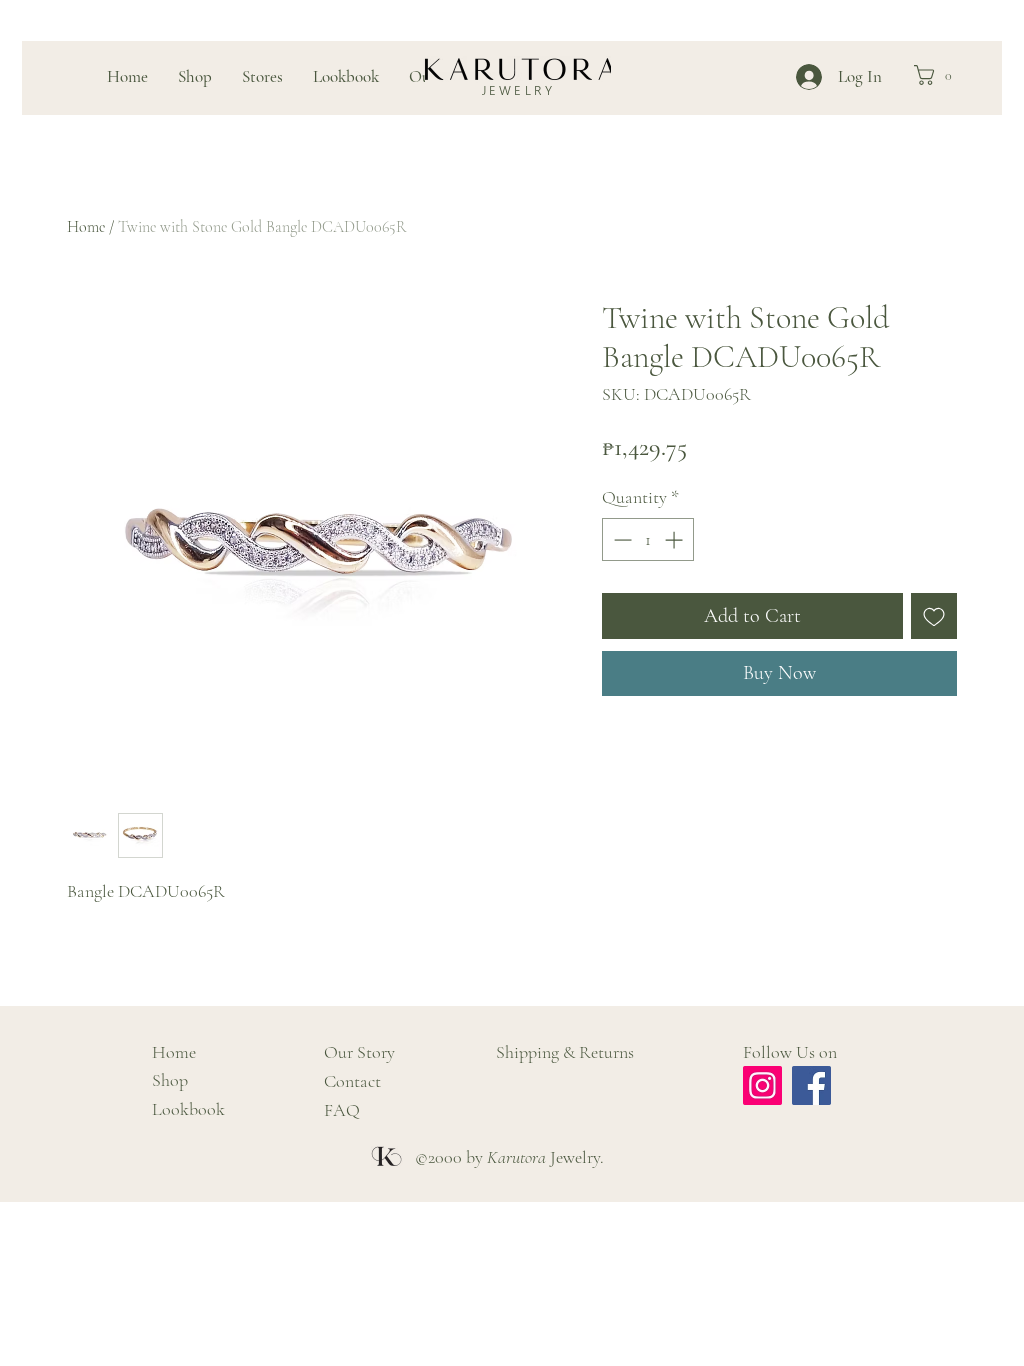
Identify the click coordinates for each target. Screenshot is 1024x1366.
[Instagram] (762, 1085)
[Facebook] (811, 1085)
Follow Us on (790, 1052)
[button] (938, 75)
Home (86, 227)
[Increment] (675, 539)
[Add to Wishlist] (934, 616)
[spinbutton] (648, 539)
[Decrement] (620, 539)
